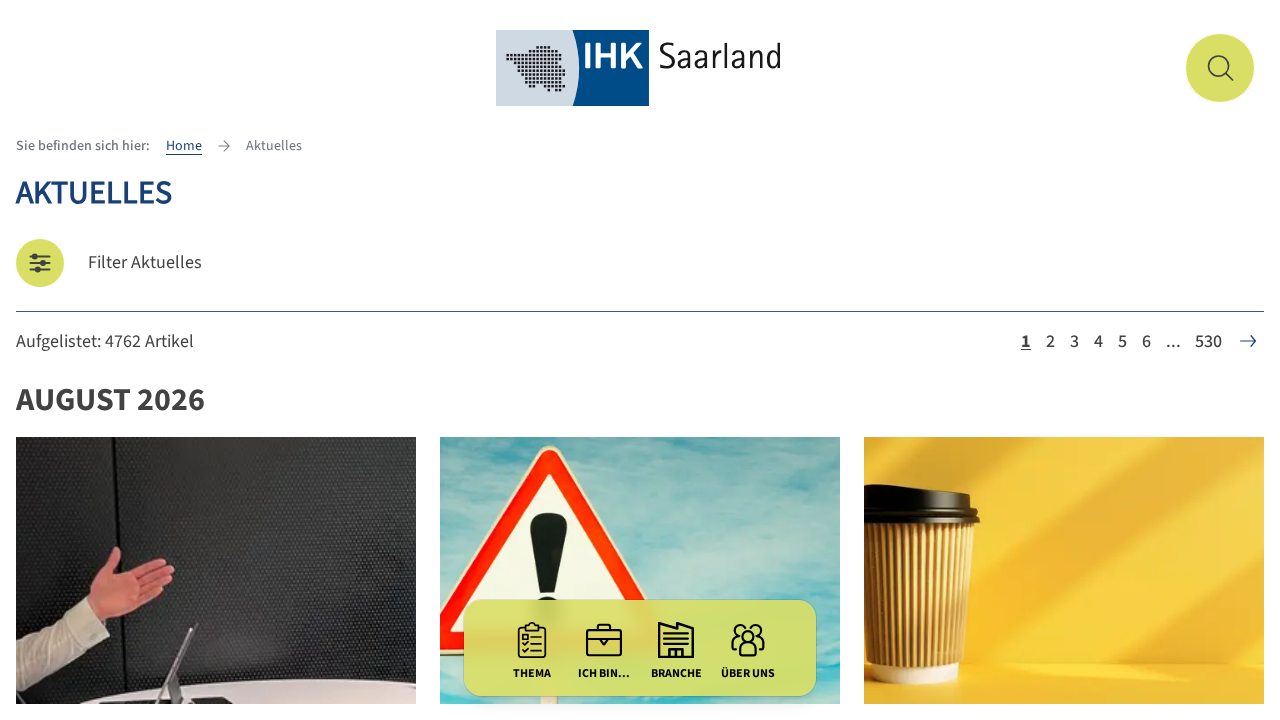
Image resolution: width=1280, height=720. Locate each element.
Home (184, 146)
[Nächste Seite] (1248, 341)
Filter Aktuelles (145, 262)
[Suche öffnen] (1220, 68)
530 (1208, 341)
